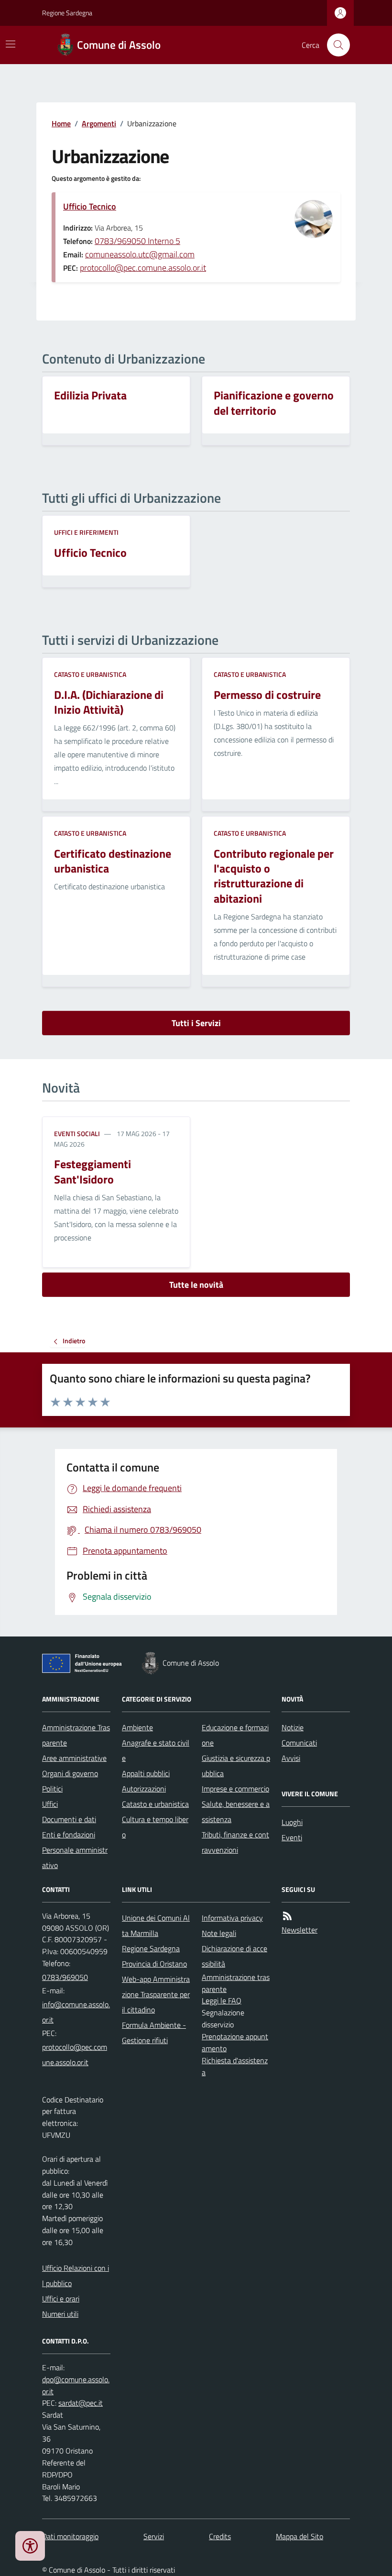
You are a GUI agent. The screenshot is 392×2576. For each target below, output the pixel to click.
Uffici (50, 1804)
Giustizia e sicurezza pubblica (236, 1766)
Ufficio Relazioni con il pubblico (76, 2276)
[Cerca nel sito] (335, 45)
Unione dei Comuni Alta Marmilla (156, 1925)
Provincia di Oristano (154, 1964)
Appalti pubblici (146, 1773)
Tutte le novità (196, 1285)
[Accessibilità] (30, 2546)
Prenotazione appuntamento (235, 2042)
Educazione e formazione (235, 1735)
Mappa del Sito (299, 2536)
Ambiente (137, 1727)
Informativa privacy (232, 1918)
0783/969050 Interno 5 (137, 241)
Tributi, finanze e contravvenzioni (235, 1842)
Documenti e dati (69, 1819)
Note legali (219, 1933)
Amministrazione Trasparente (76, 1735)
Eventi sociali (77, 1133)
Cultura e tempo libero (155, 1827)
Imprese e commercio (235, 1789)
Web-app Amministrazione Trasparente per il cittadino (156, 1994)
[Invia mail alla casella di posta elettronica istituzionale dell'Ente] (76, 2012)
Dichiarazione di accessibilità (234, 1956)
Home (61, 123)
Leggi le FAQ (222, 2001)
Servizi (154, 2536)
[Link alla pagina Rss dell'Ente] (287, 1916)
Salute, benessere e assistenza (236, 1812)
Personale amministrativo (75, 1857)
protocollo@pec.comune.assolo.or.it (143, 268)
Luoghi (292, 1822)
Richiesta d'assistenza (235, 2066)
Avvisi (291, 1758)
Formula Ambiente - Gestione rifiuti (154, 2033)
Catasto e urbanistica (90, 674)
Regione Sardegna (67, 13)
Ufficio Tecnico (90, 206)
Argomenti (99, 123)
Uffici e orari (61, 2299)
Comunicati (299, 1743)
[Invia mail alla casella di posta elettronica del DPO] (76, 2386)
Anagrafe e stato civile (156, 1750)
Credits (220, 2536)
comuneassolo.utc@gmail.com (140, 254)
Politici (52, 1789)
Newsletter (299, 1930)
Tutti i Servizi (196, 1023)
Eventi (292, 1837)
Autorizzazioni (144, 1789)
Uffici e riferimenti (86, 532)
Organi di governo (70, 1773)
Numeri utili (60, 2314)
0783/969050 (65, 1977)
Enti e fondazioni (69, 1835)
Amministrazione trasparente (236, 1983)
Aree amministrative (74, 1758)
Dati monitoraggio (70, 2536)
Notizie (293, 1727)
